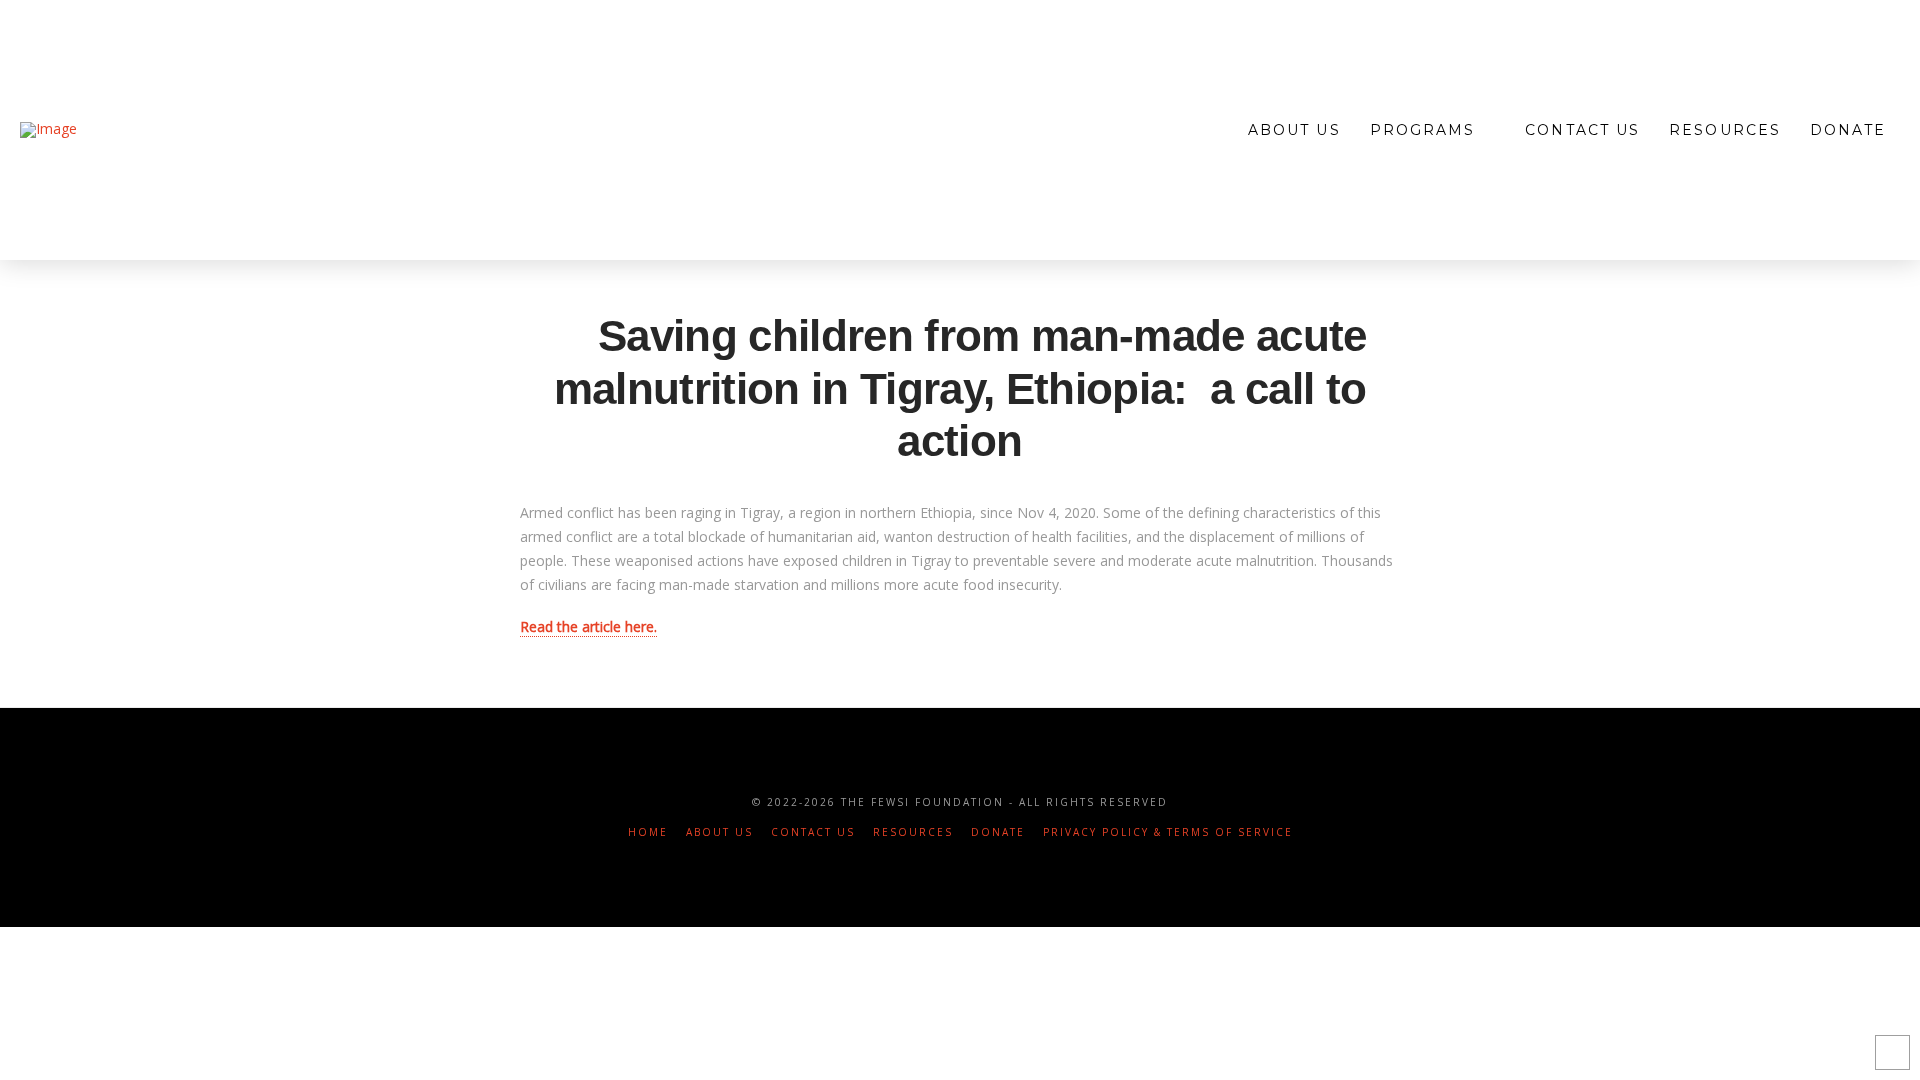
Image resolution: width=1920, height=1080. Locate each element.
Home (648, 832)
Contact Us (813, 832)
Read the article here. (588, 626)
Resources (913, 832)
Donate (998, 832)
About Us (719, 832)
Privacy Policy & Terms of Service (1168, 832)
